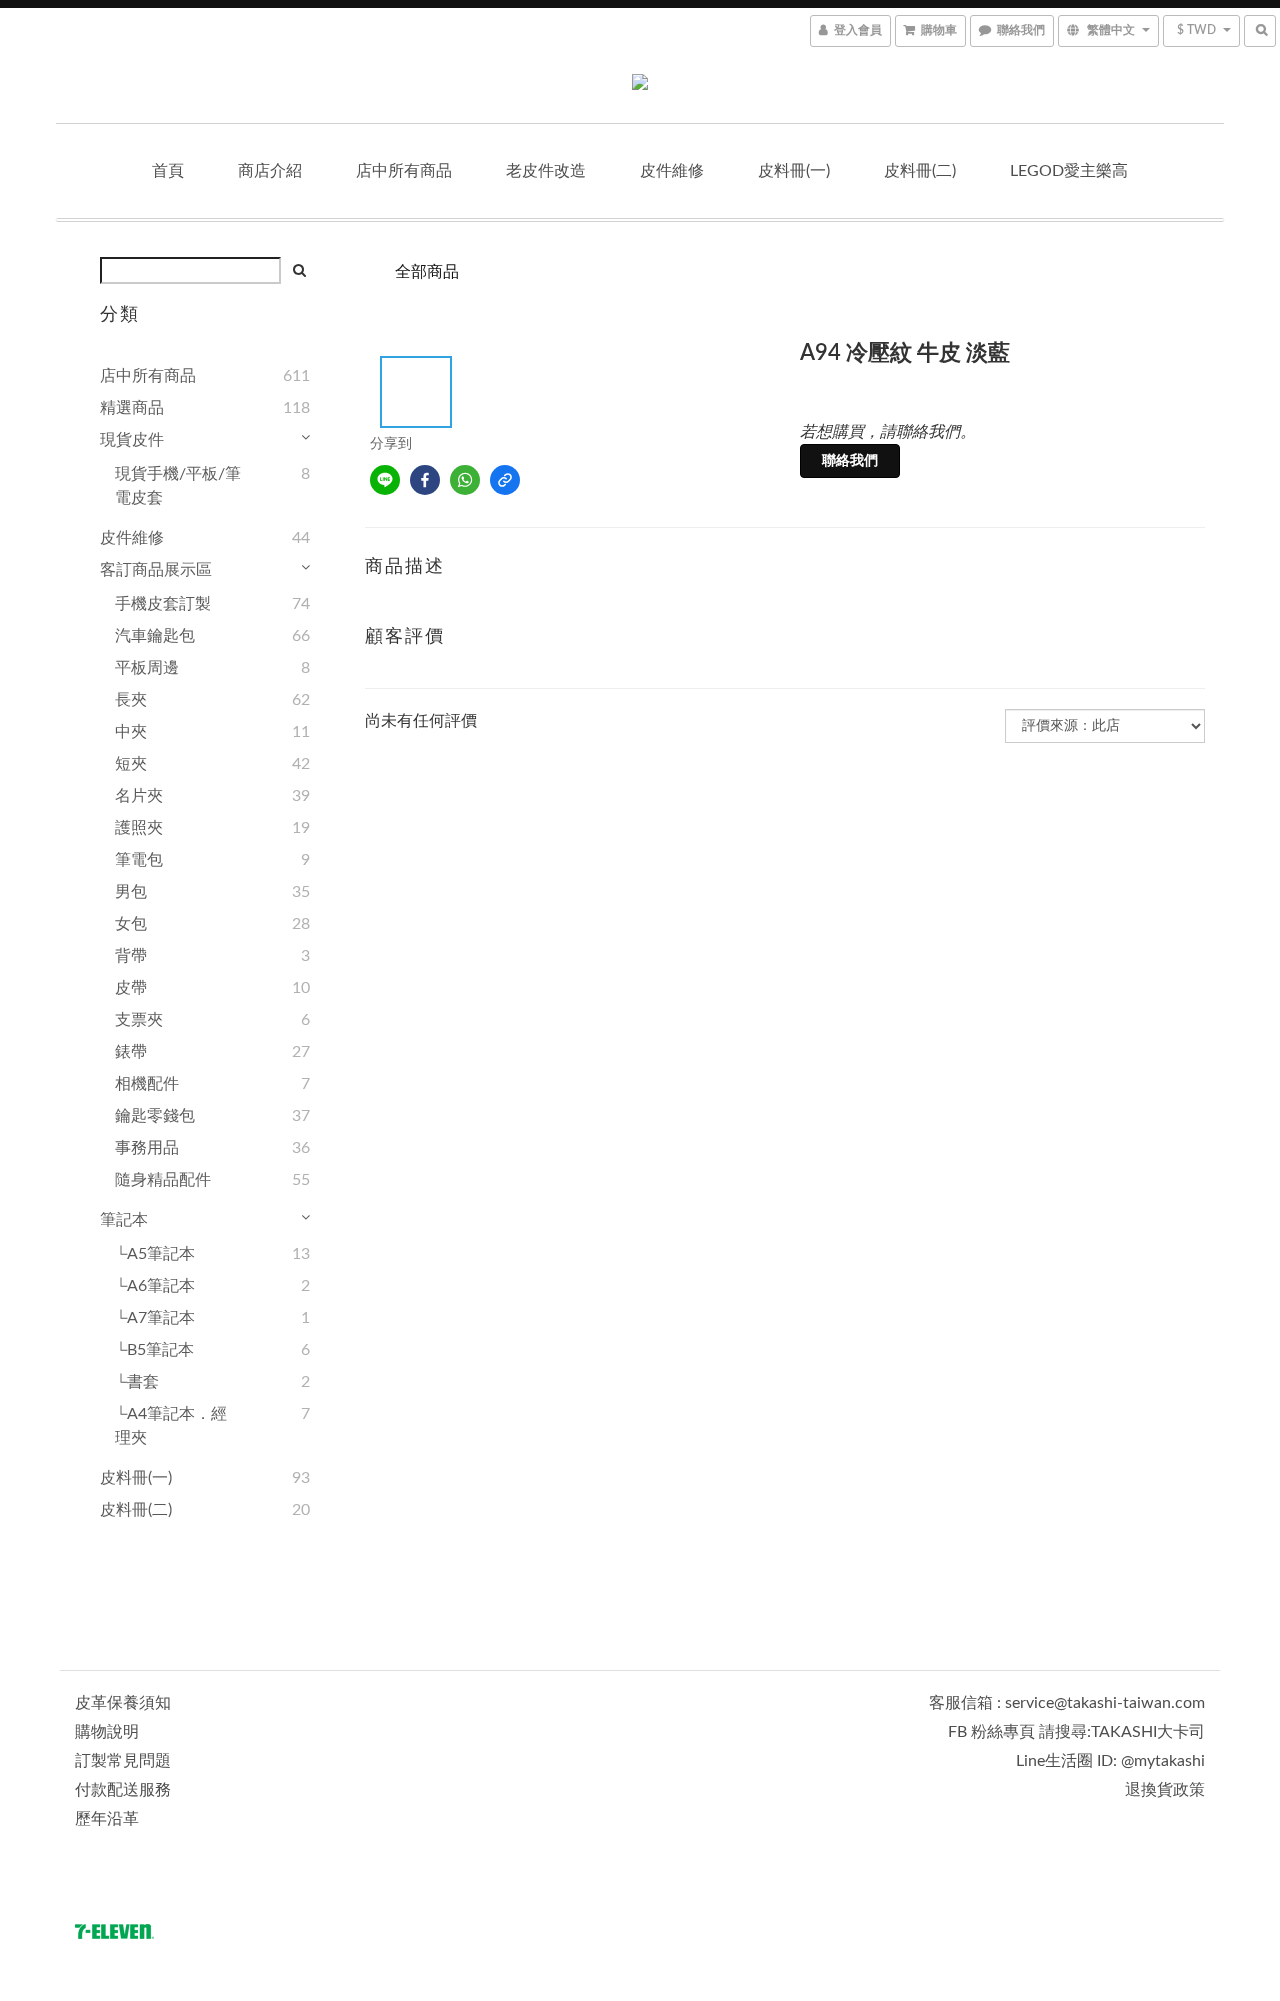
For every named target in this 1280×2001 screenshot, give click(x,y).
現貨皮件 (132, 440)
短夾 (131, 764)
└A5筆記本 (155, 1254)
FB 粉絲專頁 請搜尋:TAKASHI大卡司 (1076, 1732)
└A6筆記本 (155, 1286)
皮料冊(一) (794, 171)
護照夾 (139, 828)
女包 (131, 924)
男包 (131, 892)
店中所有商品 (404, 171)
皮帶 (131, 988)
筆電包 (139, 860)
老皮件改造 (546, 171)
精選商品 (132, 408)
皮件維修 (672, 171)
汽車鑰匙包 (155, 636)
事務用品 (147, 1148)
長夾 (131, 700)
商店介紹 (270, 171)
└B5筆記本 (154, 1350)
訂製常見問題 (123, 1761)
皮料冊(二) (920, 171)
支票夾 (139, 1020)
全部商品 (427, 272)
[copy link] (505, 480)
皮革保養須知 (123, 1703)
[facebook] (425, 480)
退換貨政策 (1165, 1790)
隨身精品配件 (163, 1180)
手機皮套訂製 (163, 604)
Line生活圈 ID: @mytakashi (1110, 1761)
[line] (385, 480)
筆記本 (124, 1220)
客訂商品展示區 (156, 570)
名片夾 (139, 796)
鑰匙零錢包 (155, 1116)
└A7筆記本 (155, 1318)
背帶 (131, 956)
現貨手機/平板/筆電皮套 (178, 486)
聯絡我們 (850, 461)
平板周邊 (147, 668)
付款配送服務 (123, 1790)
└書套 (137, 1382)
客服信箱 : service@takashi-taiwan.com (1067, 1703)
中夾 (131, 732)
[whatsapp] (465, 480)
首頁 (168, 171)
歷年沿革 (107, 1819)
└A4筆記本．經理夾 (171, 1426)
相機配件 (147, 1084)
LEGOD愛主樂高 (1069, 171)
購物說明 (107, 1732)
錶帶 (131, 1052)
